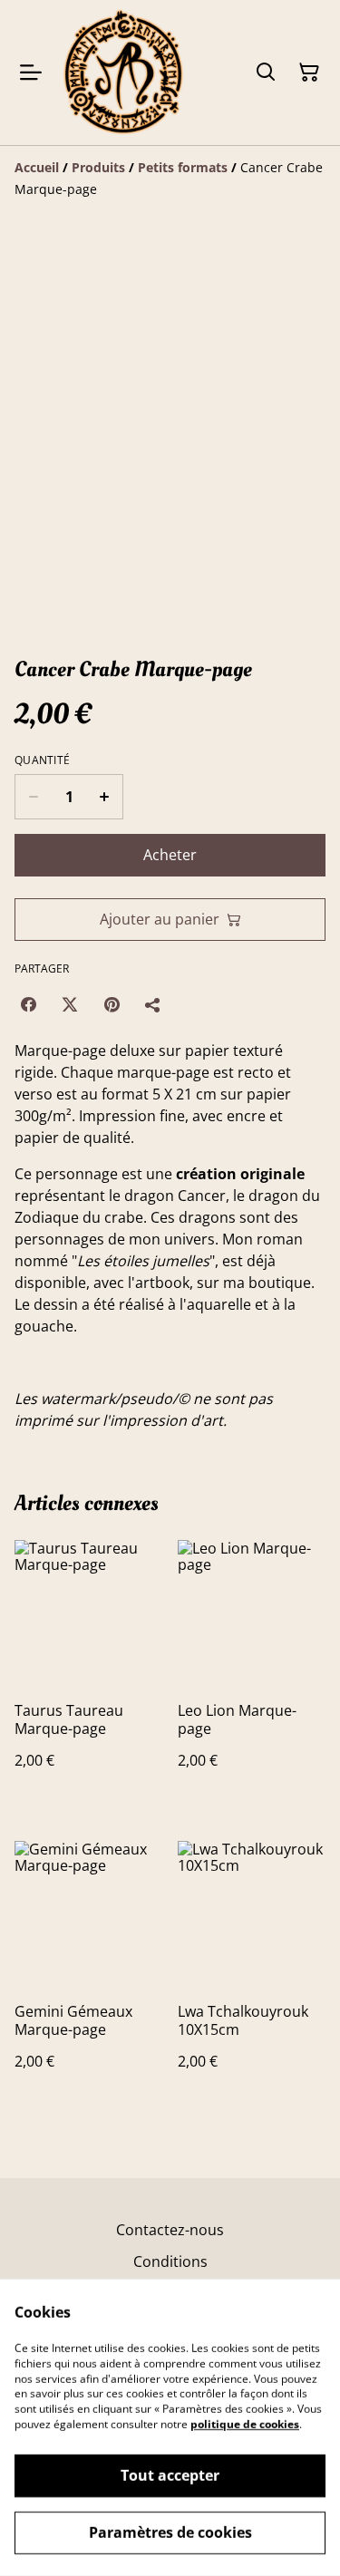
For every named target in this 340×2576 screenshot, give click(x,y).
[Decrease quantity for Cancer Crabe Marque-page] (33, 797)
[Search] (266, 73)
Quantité (42, 760)
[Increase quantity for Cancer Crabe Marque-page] (105, 797)
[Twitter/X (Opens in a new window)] (70, 1004)
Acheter (170, 855)
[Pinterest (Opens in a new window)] (112, 1004)
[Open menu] (31, 73)
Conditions (170, 2261)
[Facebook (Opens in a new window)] (28, 1004)
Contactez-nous (170, 2230)
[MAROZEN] (123, 73)
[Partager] (153, 1004)
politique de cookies (245, 2424)
